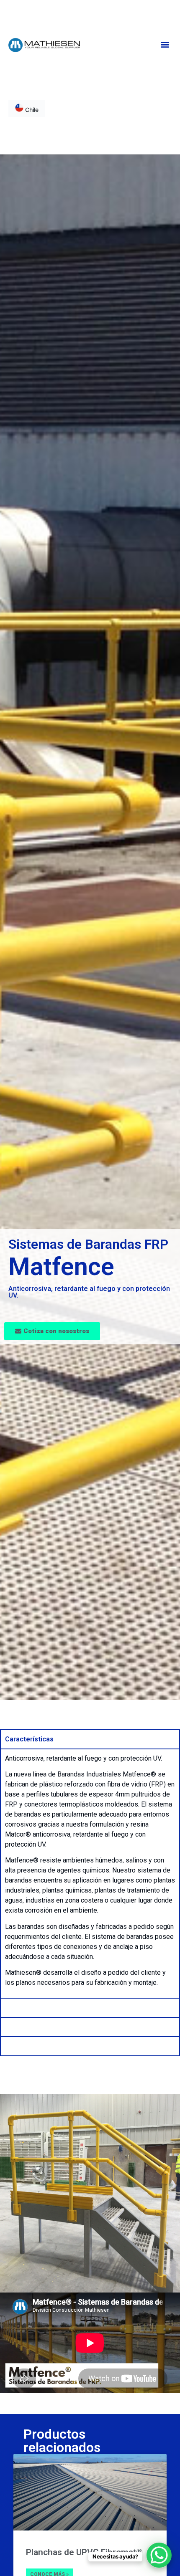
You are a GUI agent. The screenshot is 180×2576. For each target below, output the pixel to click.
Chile (31, 110)
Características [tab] (29, 1739)
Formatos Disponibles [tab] (40, 2008)
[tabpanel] (90, 1873)
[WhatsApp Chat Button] (159, 2555)
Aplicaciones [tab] (25, 2027)
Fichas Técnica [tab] (28, 2046)
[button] (165, 44)
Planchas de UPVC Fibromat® (84, 2552)
